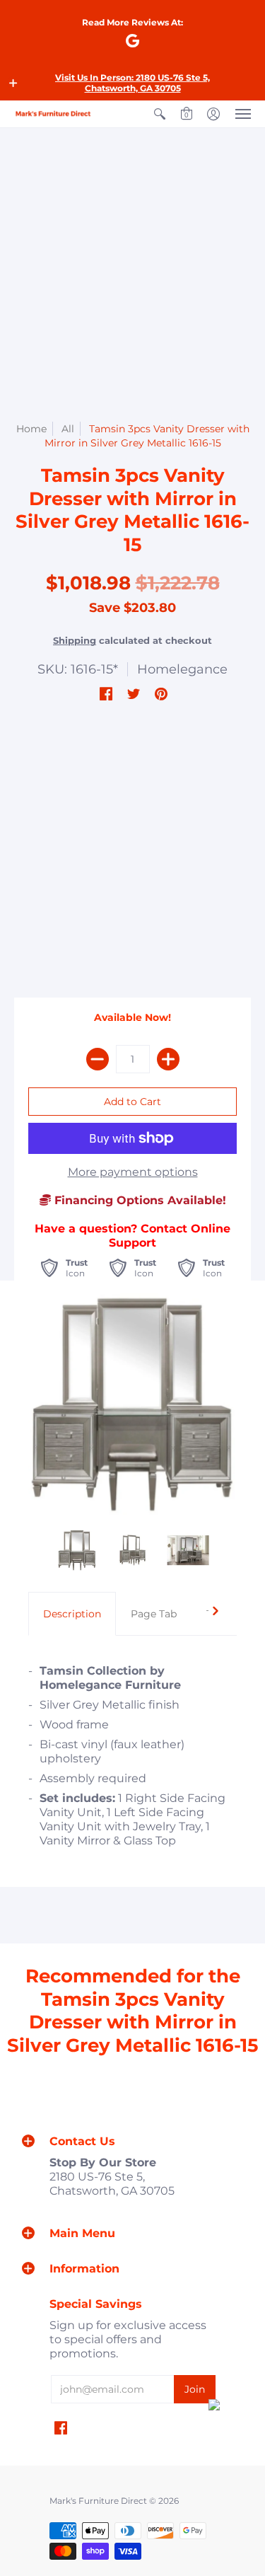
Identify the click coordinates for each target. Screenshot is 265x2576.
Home (31, 429)
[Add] (168, 1059)
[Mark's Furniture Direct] (53, 114)
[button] (13, 83)
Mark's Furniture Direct (98, 2501)
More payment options (133, 1172)
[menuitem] (160, 114)
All (68, 429)
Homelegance (182, 669)
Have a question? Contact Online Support (132, 1236)
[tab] (72, 1614)
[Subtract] (98, 1059)
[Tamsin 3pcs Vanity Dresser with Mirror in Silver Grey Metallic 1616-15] (77, 1550)
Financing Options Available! (139, 1200)
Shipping (75, 641)
